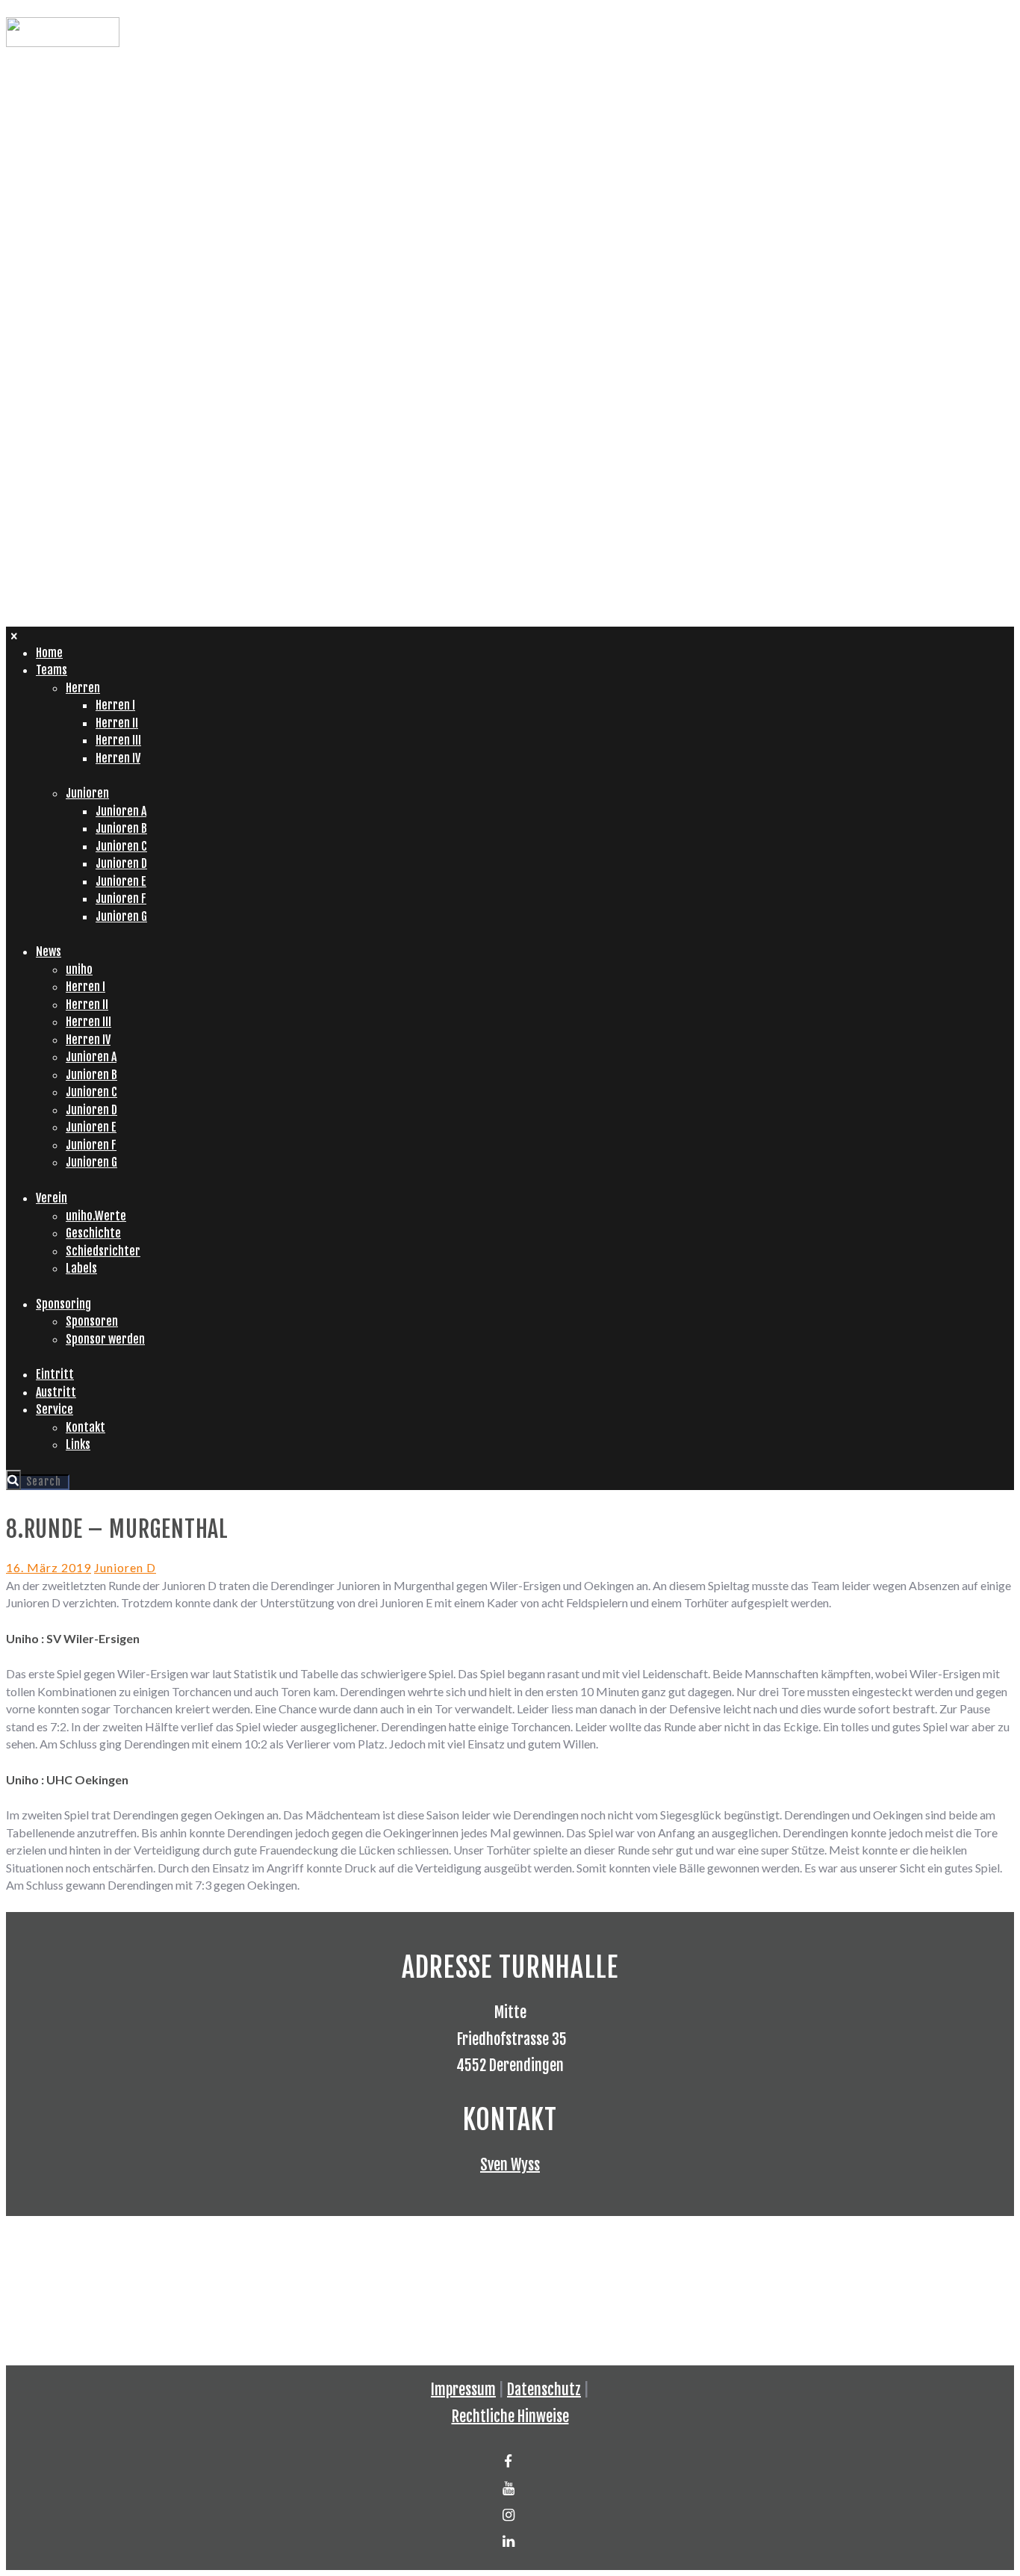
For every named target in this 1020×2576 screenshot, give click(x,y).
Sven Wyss (510, 2165)
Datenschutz (544, 2390)
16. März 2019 (49, 1567)
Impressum (463, 2390)
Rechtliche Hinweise (510, 2417)
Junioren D (125, 1567)
